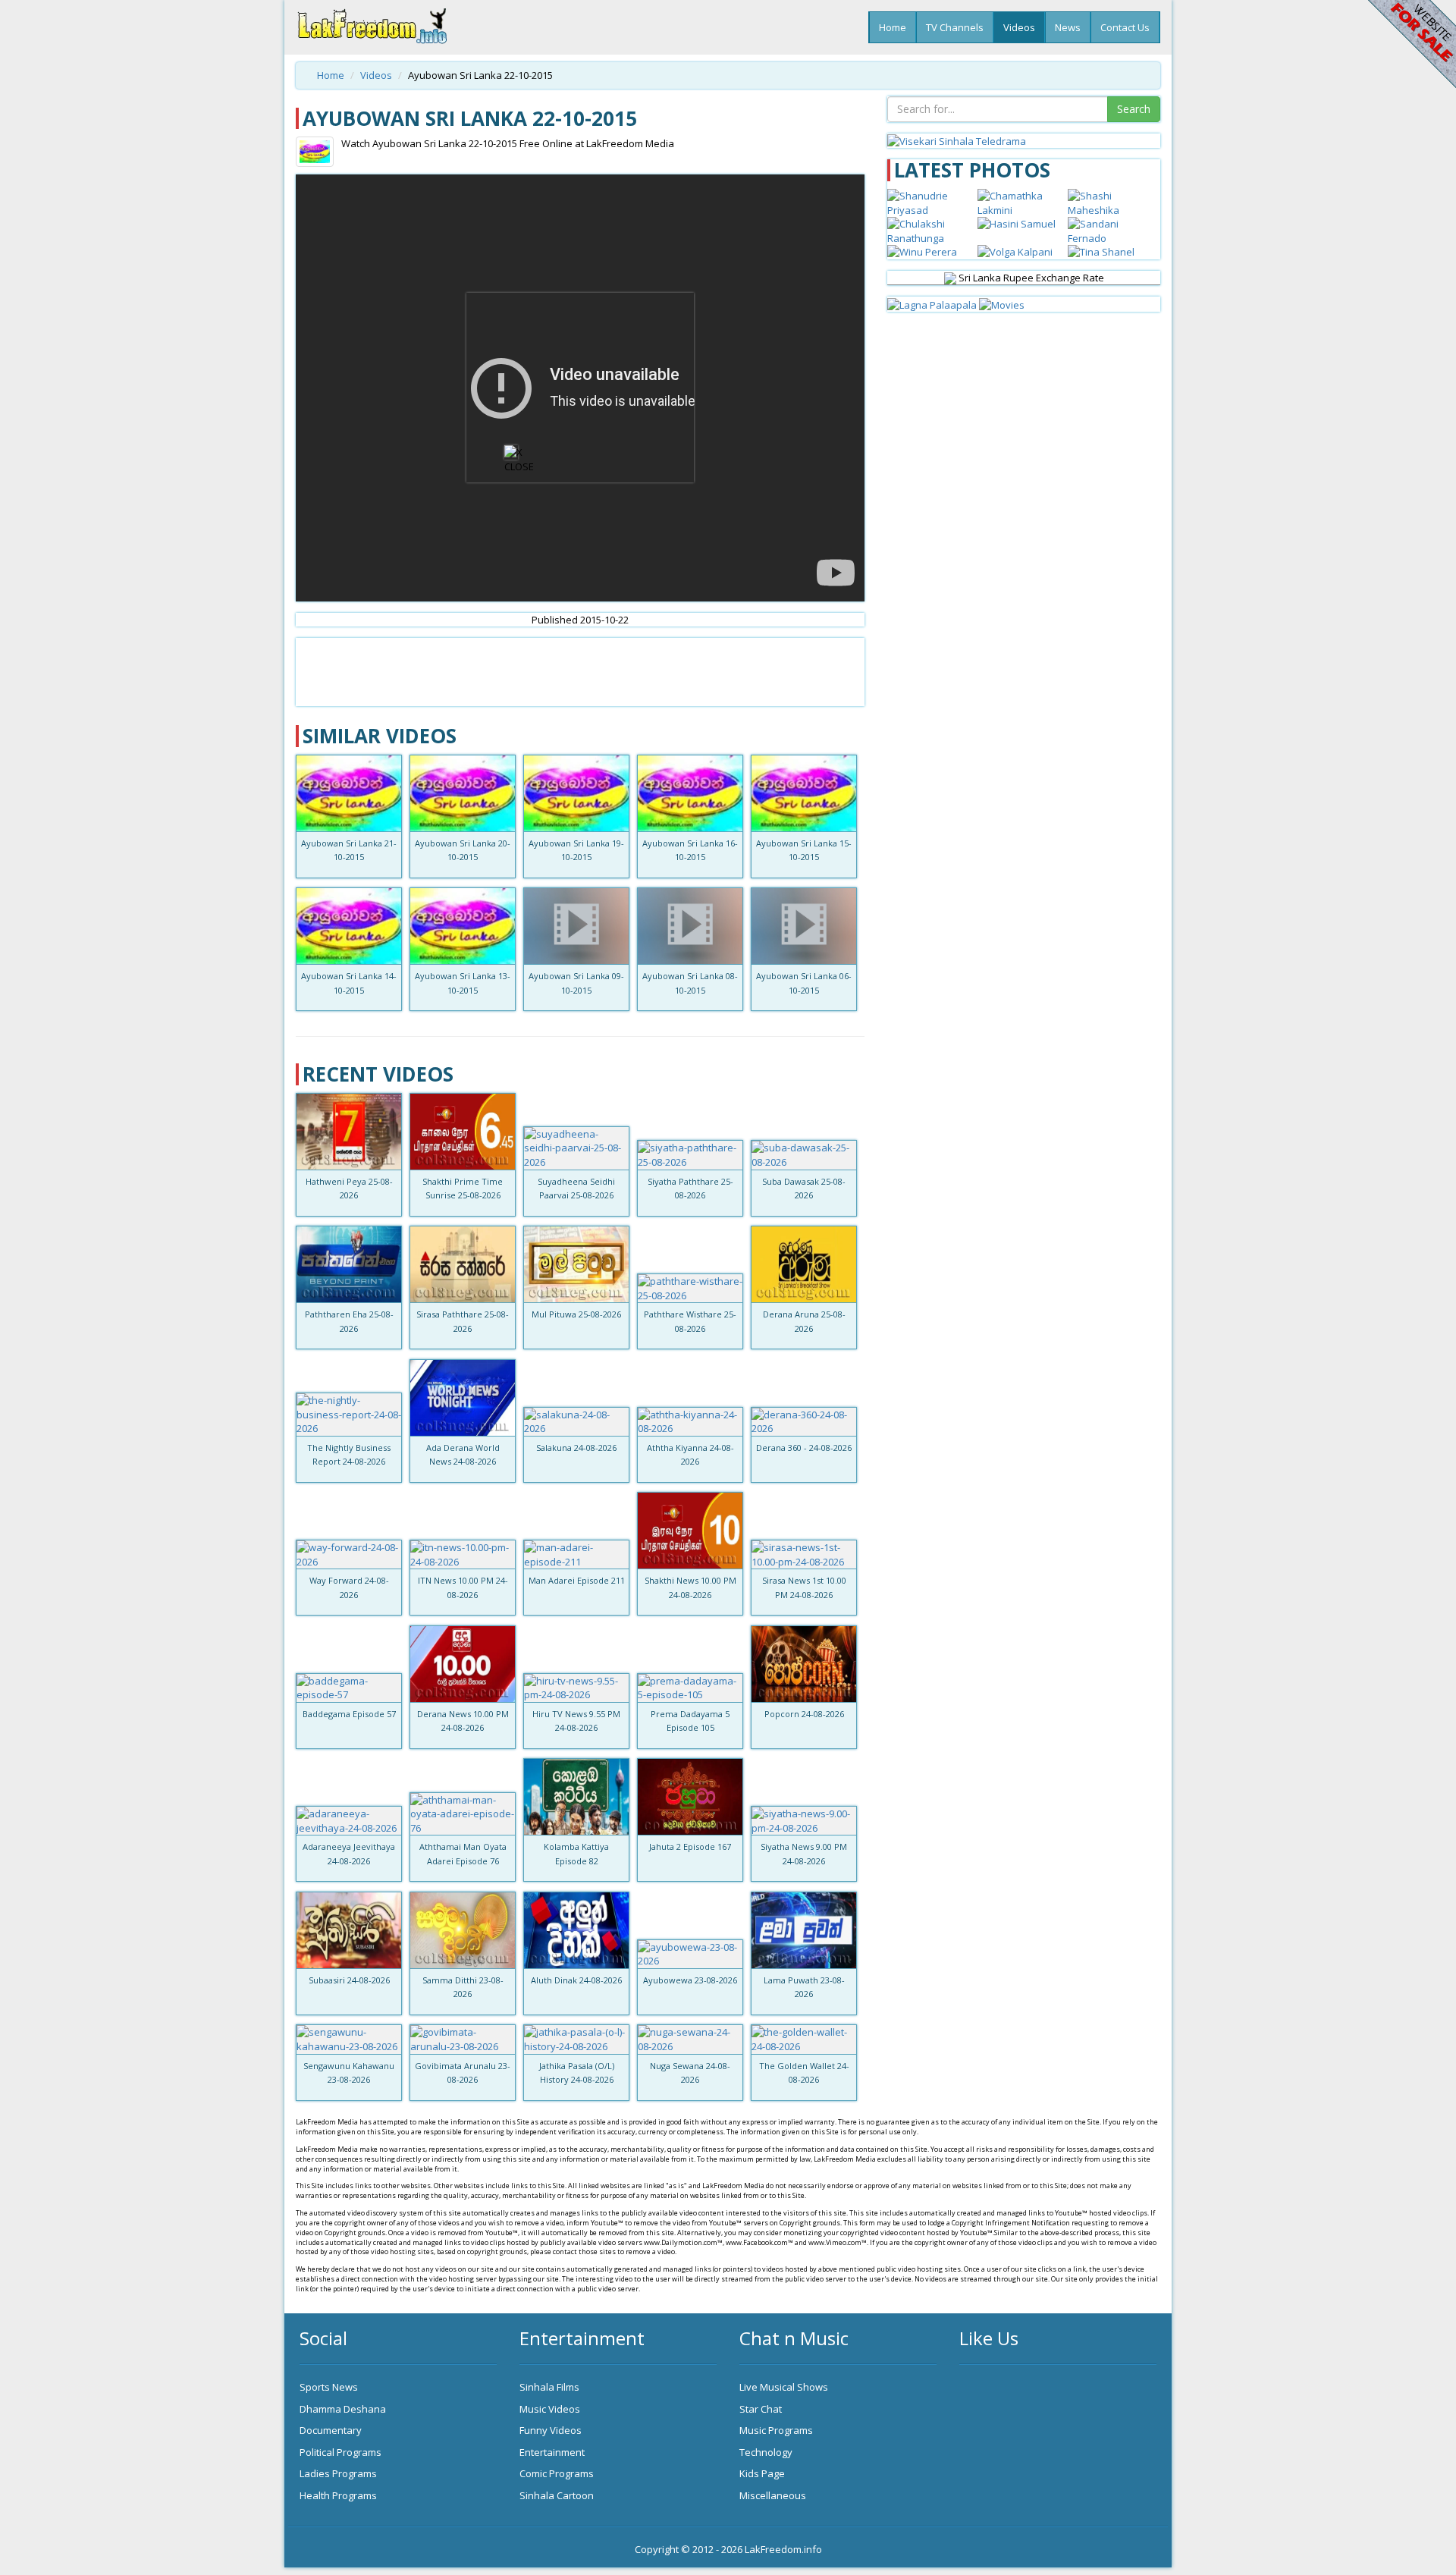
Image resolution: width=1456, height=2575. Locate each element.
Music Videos (550, 2409)
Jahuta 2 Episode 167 (690, 1846)
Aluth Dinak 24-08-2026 (576, 1980)
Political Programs (340, 2452)
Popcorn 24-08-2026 (804, 1714)
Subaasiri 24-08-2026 (349, 1980)
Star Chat (761, 2409)
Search (1134, 109)
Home (893, 27)
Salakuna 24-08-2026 (576, 1448)
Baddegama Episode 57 (349, 1714)
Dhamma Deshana (343, 2409)
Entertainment (552, 2452)
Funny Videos (551, 2430)
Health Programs (338, 2495)
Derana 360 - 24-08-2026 (804, 1448)
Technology (766, 2452)
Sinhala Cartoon (557, 2495)
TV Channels (955, 27)
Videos (1019, 27)
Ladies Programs (338, 2473)
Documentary (331, 2430)
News (1068, 27)
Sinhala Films (549, 2387)
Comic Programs (557, 2473)
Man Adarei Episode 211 (577, 1580)
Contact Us (1125, 27)
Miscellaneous (773, 2495)
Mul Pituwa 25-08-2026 (576, 1314)
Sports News (329, 2387)
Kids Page (762, 2473)
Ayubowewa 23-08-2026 (690, 1980)
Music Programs (776, 2430)
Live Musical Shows (784, 2387)
